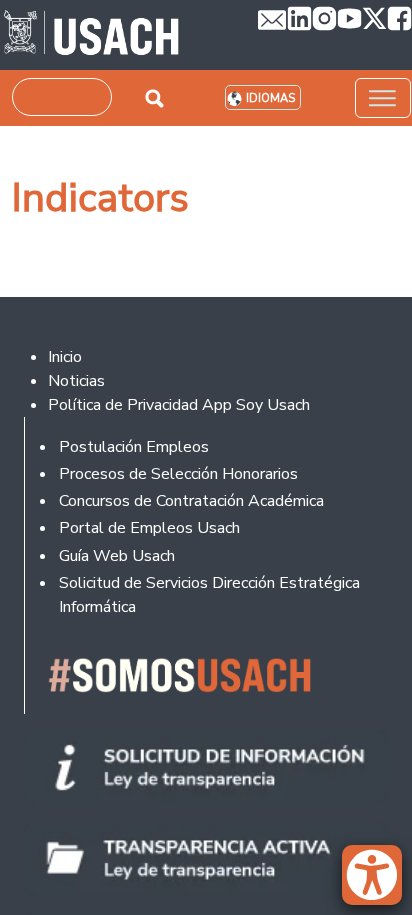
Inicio (65, 357)
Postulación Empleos (134, 447)
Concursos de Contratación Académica (191, 501)
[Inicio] (91, 35)
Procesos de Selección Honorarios (178, 474)
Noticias (76, 381)
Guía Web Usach (117, 556)
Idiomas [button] (270, 98)
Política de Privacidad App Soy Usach (179, 405)
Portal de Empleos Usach (149, 528)
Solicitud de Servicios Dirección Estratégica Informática (209, 595)
